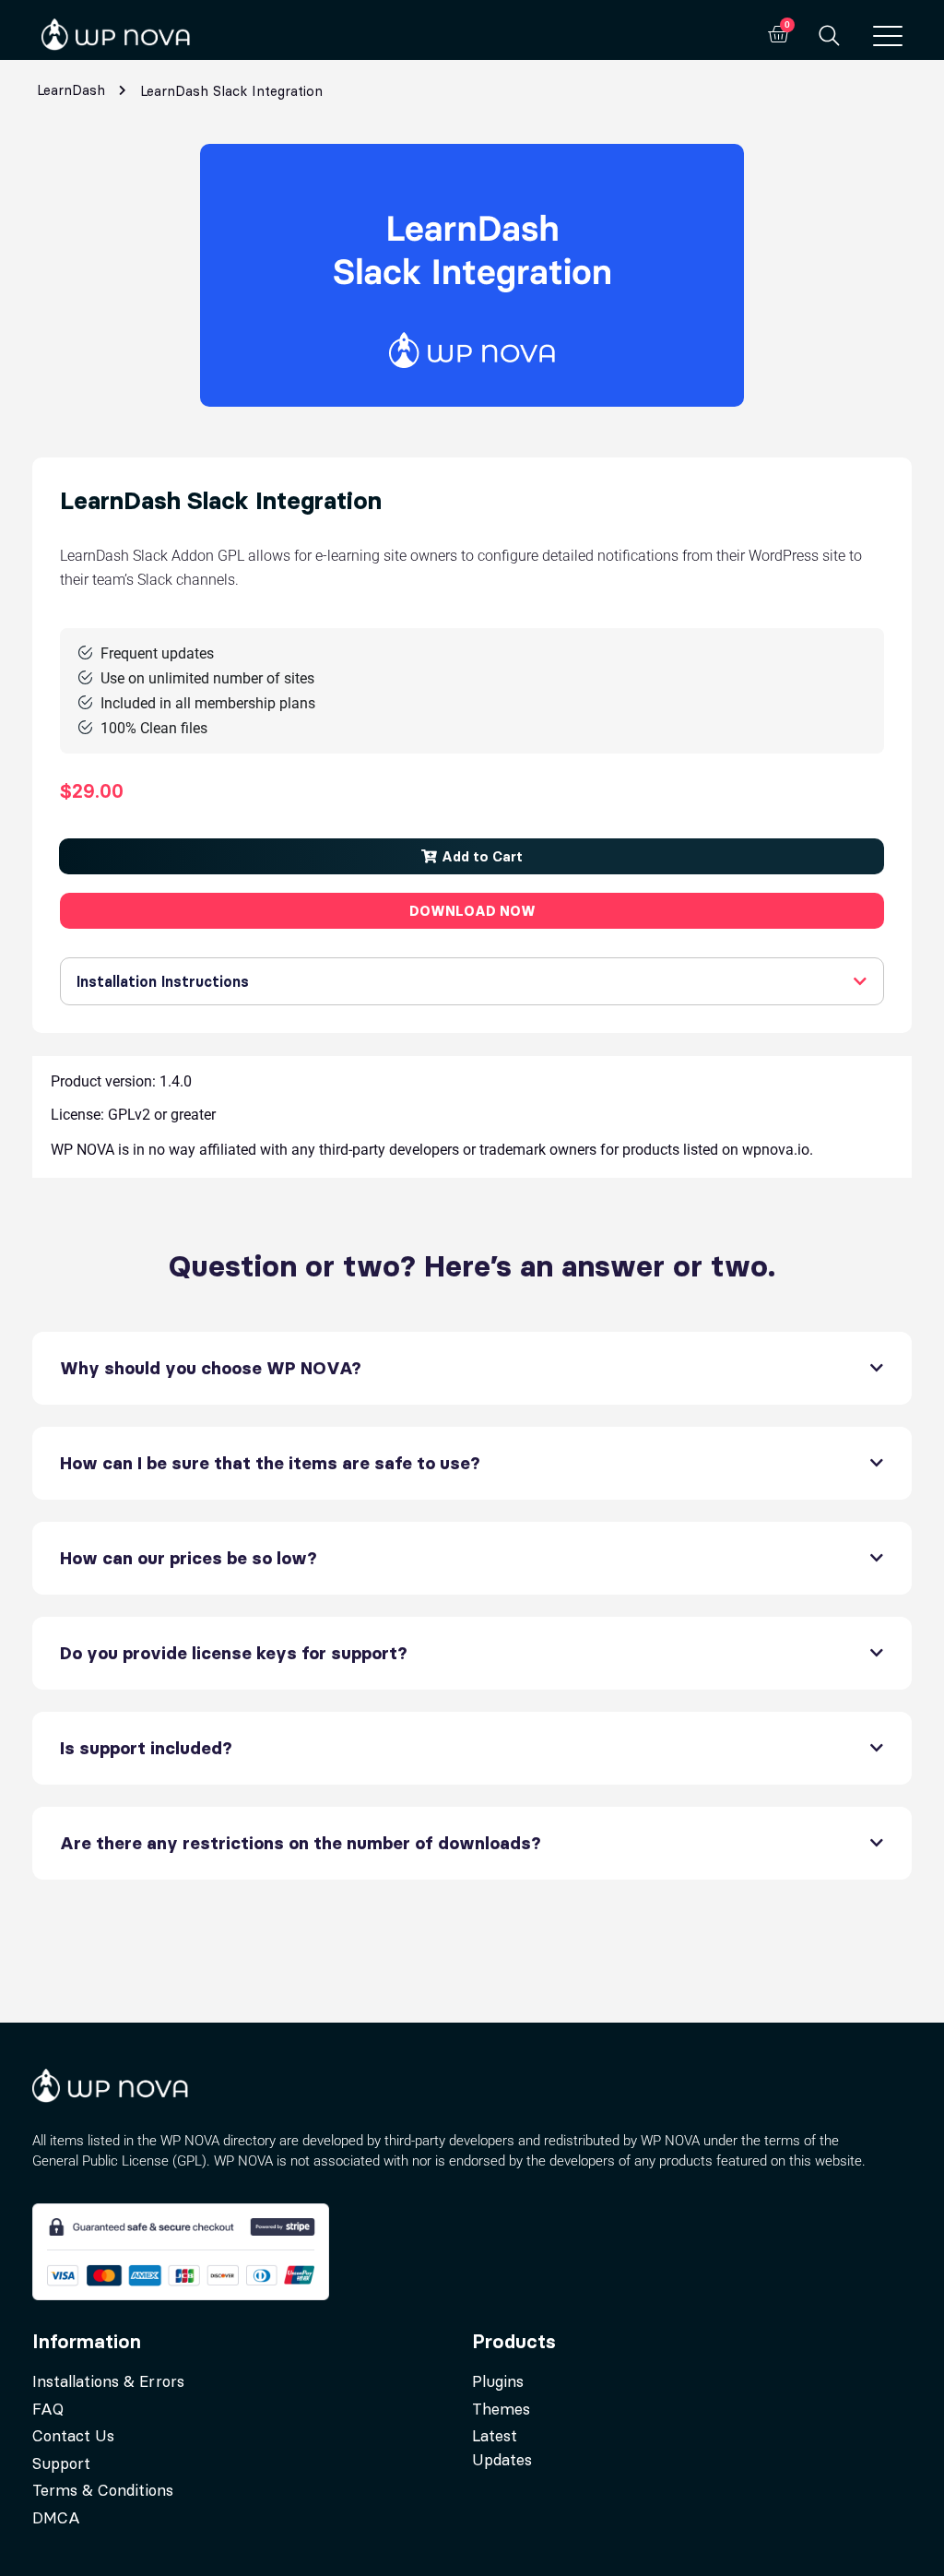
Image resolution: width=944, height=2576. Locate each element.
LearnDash (71, 90)
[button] (472, 856)
